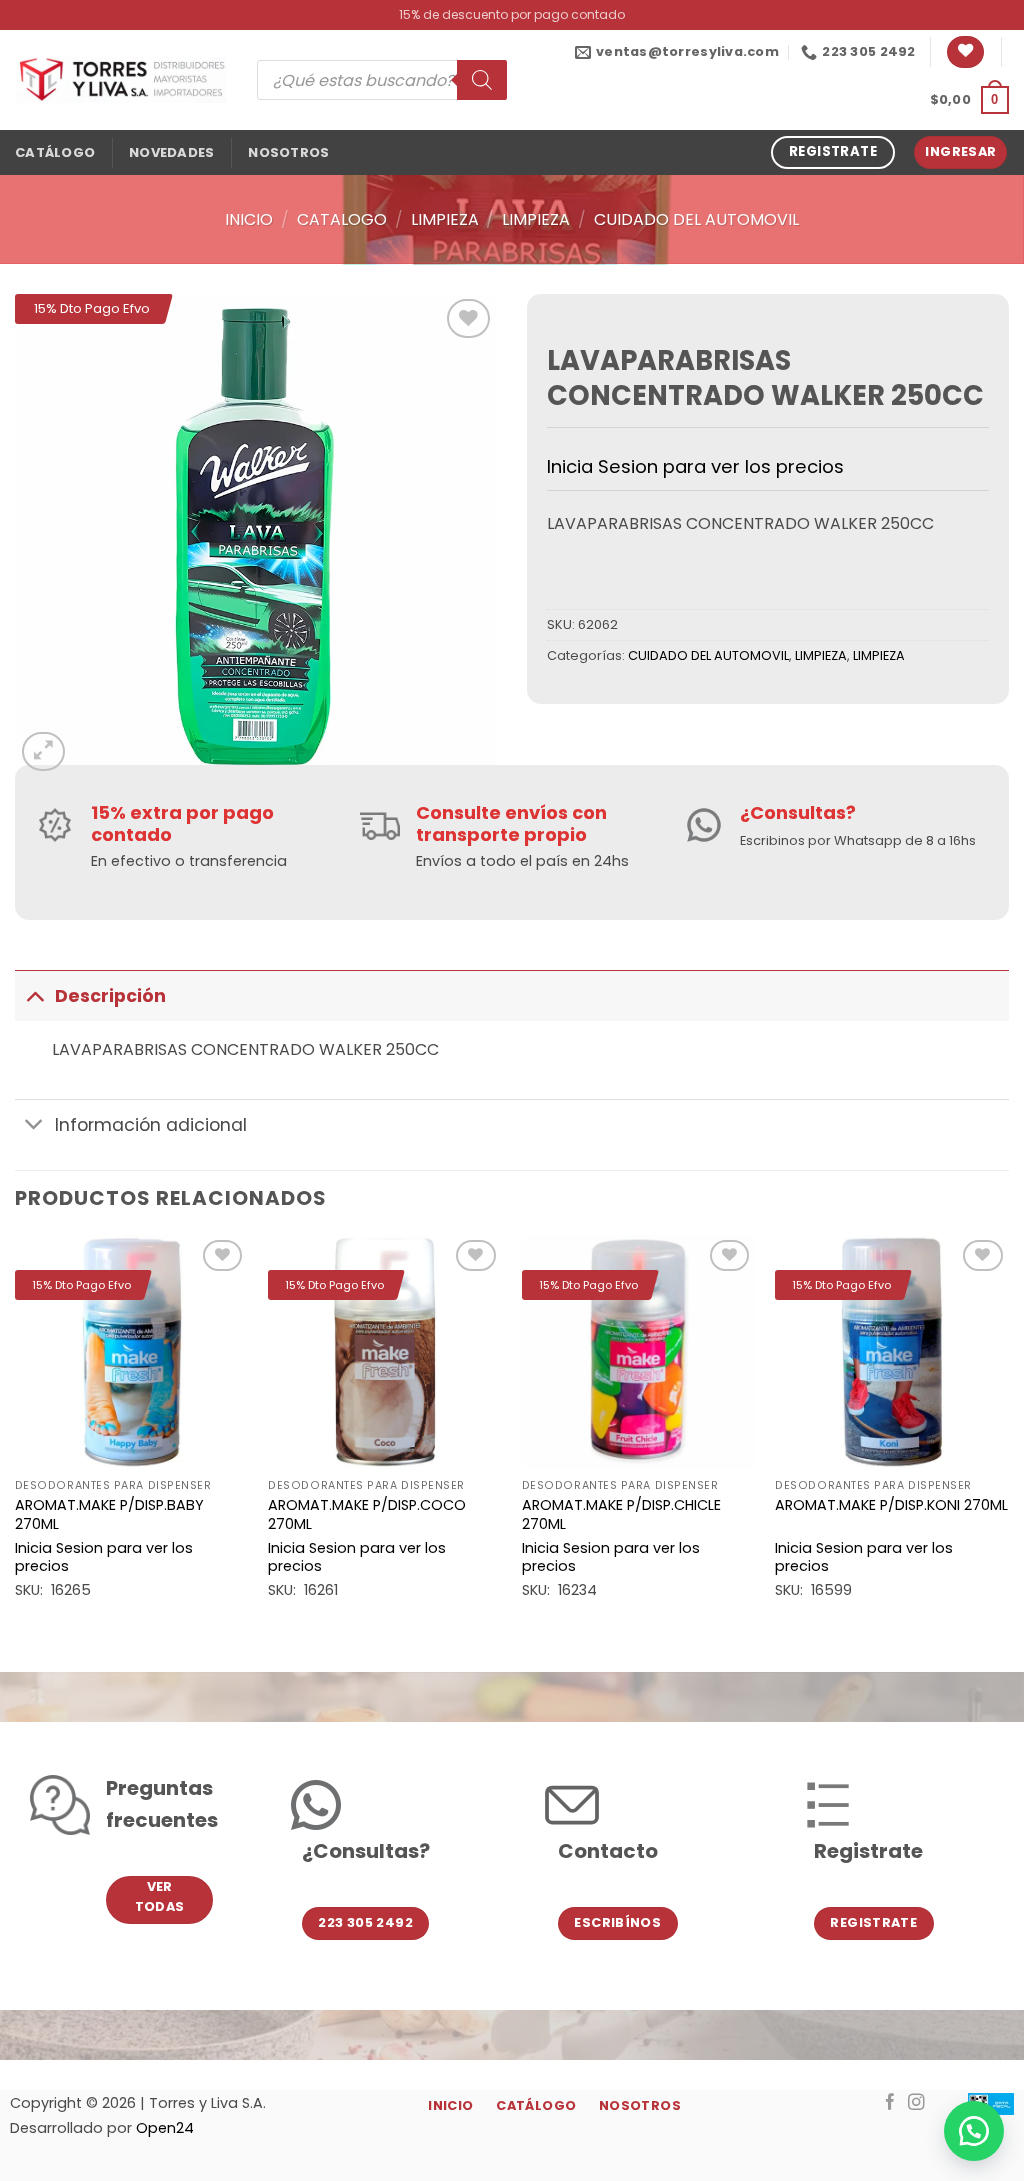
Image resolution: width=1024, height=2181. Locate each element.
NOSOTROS (288, 152)
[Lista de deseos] (965, 52)
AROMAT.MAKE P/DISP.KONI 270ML (891, 1505)
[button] (969, 100)
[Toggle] (34, 995)
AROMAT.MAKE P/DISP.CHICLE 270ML (621, 1514)
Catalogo (342, 219)
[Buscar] (482, 80)
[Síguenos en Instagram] (916, 2103)
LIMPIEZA (445, 219)
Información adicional (151, 1125)
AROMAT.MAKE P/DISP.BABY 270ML (109, 1514)
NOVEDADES (171, 152)
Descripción (110, 996)
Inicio (249, 219)
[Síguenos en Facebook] (890, 2103)
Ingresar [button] (960, 151)
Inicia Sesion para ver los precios (695, 466)
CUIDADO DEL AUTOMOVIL (696, 219)
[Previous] (16, 1436)
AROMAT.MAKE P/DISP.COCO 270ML (367, 1514)
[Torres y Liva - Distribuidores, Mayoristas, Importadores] (121, 80)
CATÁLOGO (55, 152)
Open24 (165, 2128)
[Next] (1008, 1436)
